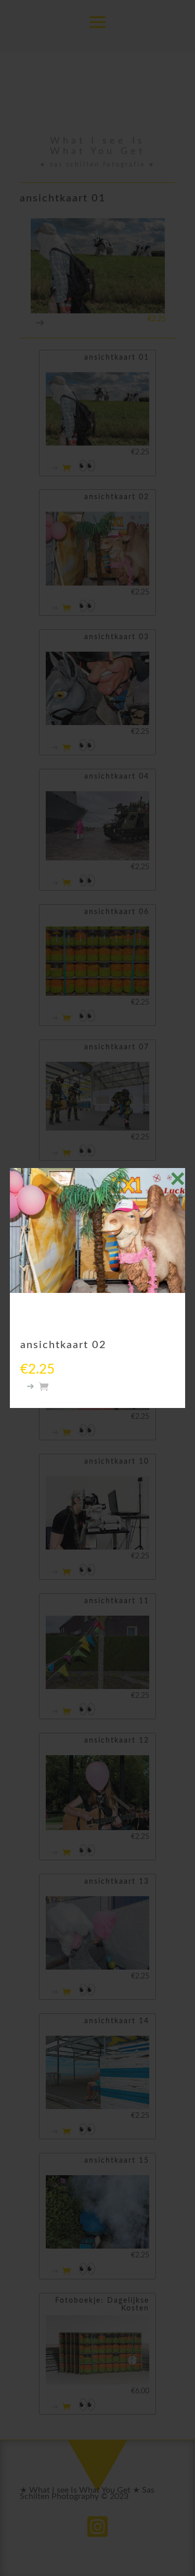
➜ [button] (31, 1387)
